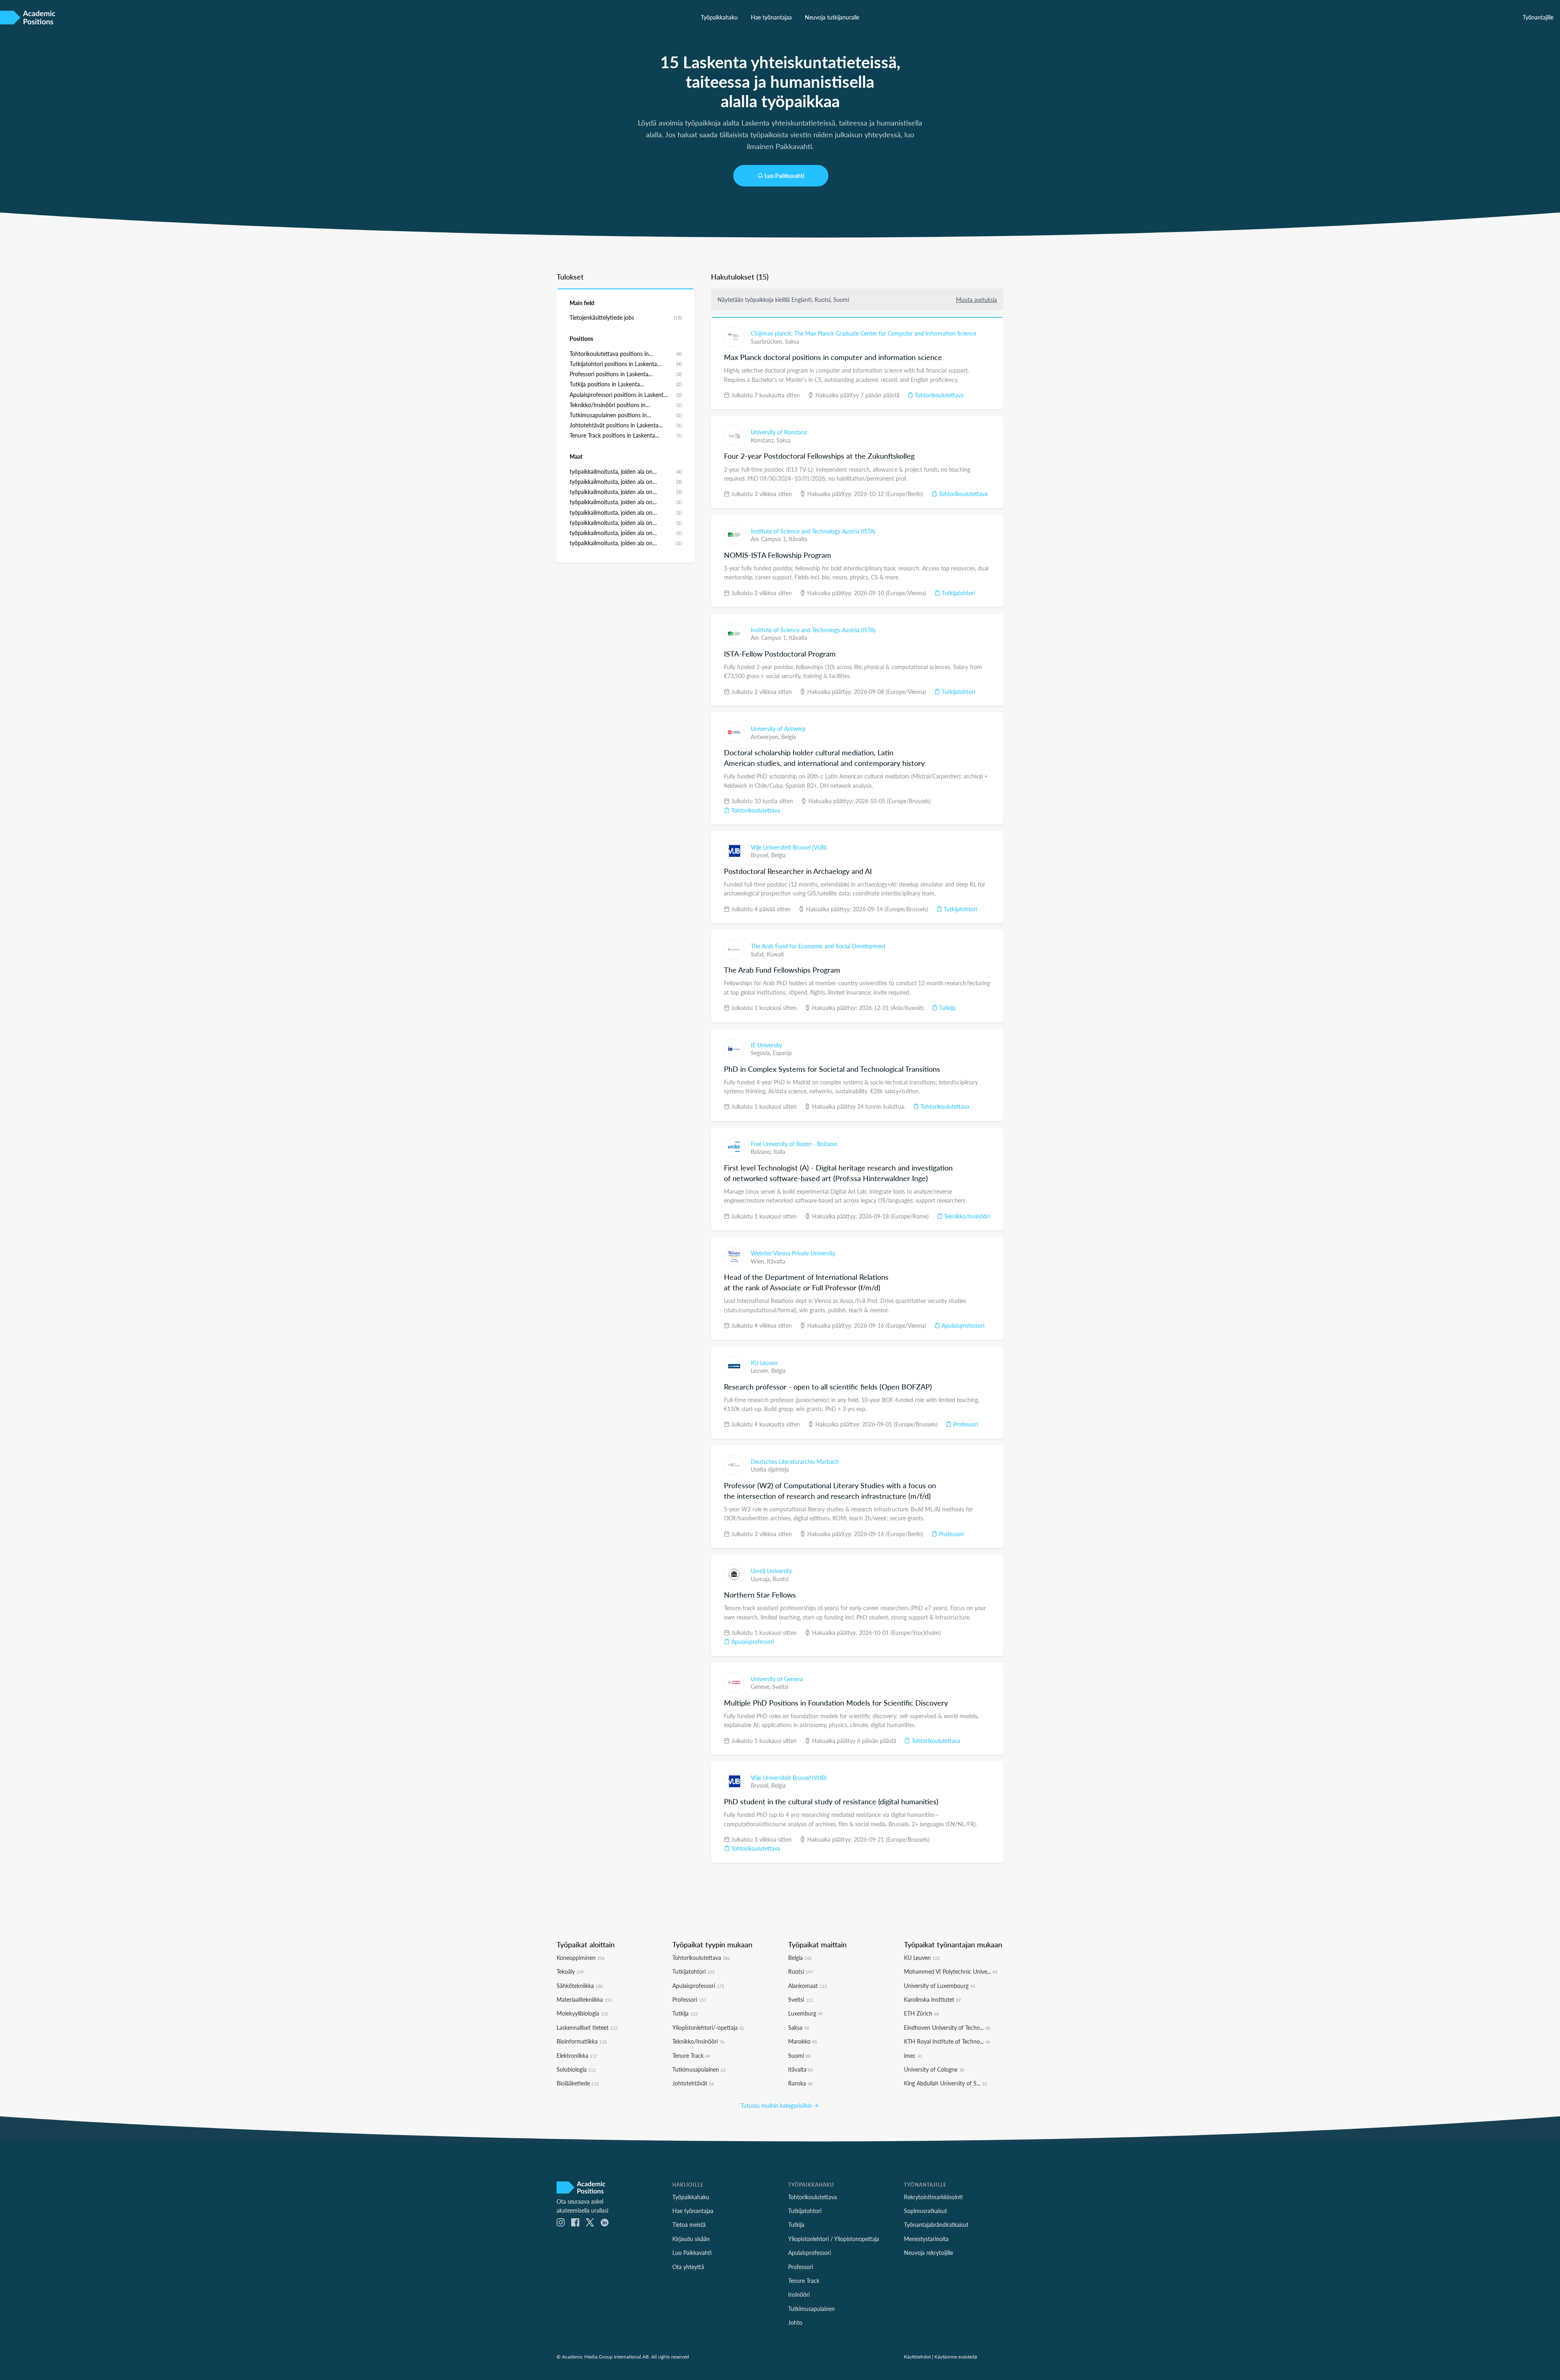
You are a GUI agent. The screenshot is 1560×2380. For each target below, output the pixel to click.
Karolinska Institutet (932, 1999)
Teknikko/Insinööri (966, 1216)
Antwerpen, (766, 737)
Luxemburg (805, 2013)
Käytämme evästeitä (956, 2356)
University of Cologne (934, 2069)
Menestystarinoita (926, 2239)
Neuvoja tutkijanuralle (832, 17)
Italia (779, 1151)
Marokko (803, 2041)
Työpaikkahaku (719, 17)
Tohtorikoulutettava (938, 395)
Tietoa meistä (689, 2224)
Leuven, (761, 1370)
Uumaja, (762, 1579)
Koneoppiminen (581, 1957)
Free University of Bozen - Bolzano (794, 1144)
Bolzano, (762, 1151)
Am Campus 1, (770, 539)
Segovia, (762, 1053)
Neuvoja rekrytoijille (928, 2252)
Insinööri (799, 2294)
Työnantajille (1538, 17)
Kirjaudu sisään (691, 2239)
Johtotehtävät (693, 2083)
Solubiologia (576, 2069)
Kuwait (775, 954)
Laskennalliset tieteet (587, 2027)
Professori (965, 1424)
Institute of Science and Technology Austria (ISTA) (813, 531)
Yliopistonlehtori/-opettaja (708, 2027)
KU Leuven (764, 1363)
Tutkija (947, 1008)
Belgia (789, 737)
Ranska (800, 2083)
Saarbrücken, (768, 341)
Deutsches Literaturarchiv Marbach (795, 1461)
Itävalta (798, 539)
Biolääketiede (578, 2083)
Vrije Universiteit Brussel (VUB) (789, 847)
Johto (795, 2322)
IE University (766, 1045)
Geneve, (762, 1686)
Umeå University (771, 1571)
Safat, (759, 954)
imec (913, 2055)
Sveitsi (780, 1686)
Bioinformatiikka (582, 2041)
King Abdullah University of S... (945, 2083)
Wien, (759, 1261)
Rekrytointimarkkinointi (933, 2197)
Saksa (792, 341)
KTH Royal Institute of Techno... (947, 2041)
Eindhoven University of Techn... (947, 2027)
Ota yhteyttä (688, 2267)
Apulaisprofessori (962, 1325)
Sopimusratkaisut (925, 2211)
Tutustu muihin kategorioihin (777, 2105)
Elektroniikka (577, 2055)
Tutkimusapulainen (699, 2069)
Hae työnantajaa (771, 17)
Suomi (799, 2055)
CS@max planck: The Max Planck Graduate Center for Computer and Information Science (863, 333)
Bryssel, (761, 855)
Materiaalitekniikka (584, 1999)
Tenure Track (691, 2055)
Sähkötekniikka (580, 1986)
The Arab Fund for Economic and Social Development (818, 946)
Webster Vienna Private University (793, 1253)
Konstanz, (764, 440)
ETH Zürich (921, 2013)
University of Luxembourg (939, 1986)
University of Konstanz (779, 432)
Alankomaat (807, 1986)
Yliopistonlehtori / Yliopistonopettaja (834, 2239)
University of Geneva (777, 1679)
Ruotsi (781, 1579)
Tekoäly (570, 1971)
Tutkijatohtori (958, 593)
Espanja (782, 1053)
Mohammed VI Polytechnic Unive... (951, 1971)
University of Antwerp (778, 728)
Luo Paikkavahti (784, 176)
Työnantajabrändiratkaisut (936, 2224)
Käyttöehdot (917, 2356)
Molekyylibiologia (582, 2013)
